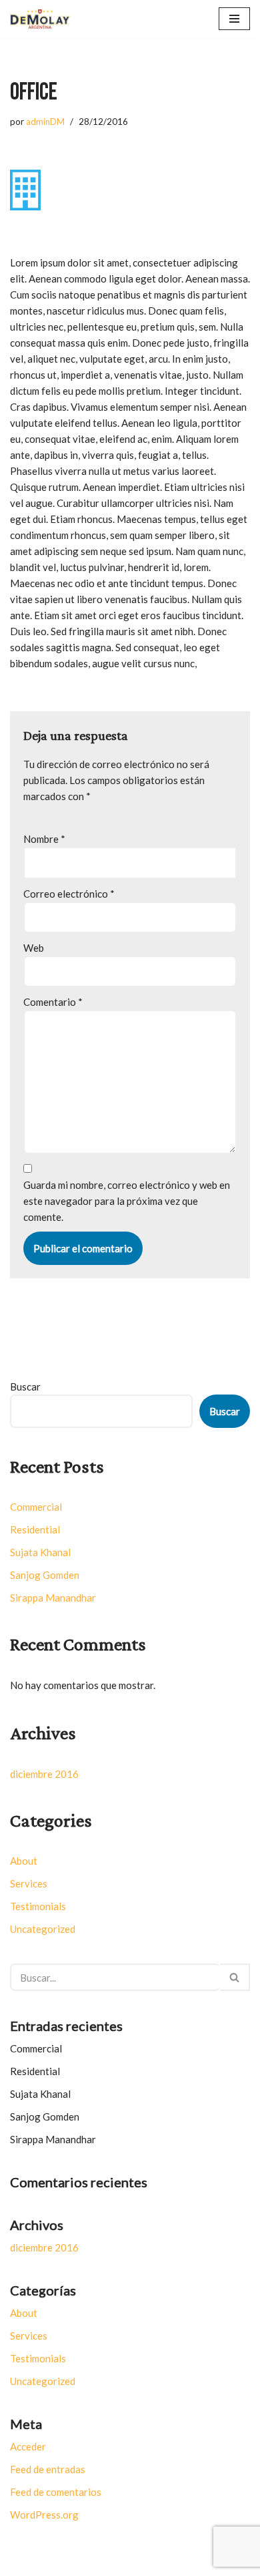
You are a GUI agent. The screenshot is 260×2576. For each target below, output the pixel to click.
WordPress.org (44, 2515)
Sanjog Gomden (45, 1575)
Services (29, 1883)
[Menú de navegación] (234, 19)
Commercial (36, 1507)
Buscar (25, 1387)
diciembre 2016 (44, 1774)
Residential (35, 1529)
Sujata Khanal (40, 1552)
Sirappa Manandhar (53, 1598)
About (24, 1861)
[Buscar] (235, 1977)
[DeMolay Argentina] (43, 19)
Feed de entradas (48, 2469)
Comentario (53, 1002)
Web (34, 948)
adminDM (45, 122)
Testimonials (38, 1906)
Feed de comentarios (56, 2492)
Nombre (44, 839)
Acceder (28, 2446)
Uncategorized (43, 1929)
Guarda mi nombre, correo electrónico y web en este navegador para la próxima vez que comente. (127, 1201)
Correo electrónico (69, 894)
